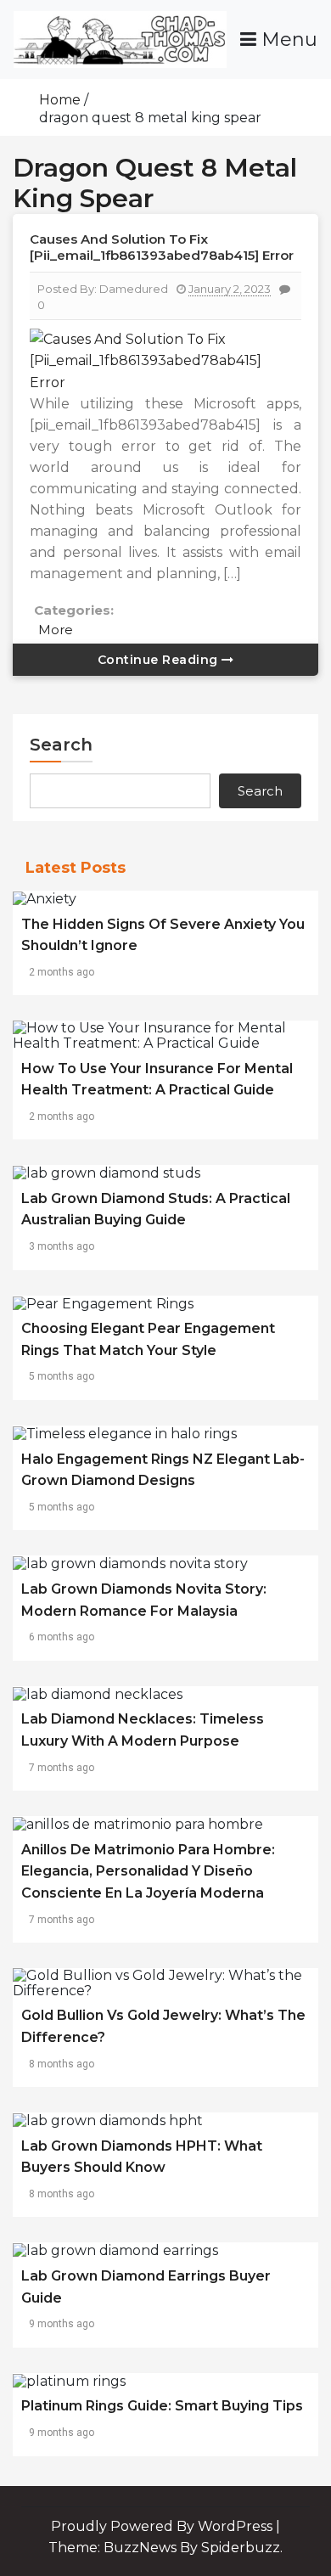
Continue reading (160, 660)
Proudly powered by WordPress (163, 2526)
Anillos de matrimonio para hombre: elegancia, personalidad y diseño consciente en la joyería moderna (148, 1871)
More (56, 630)
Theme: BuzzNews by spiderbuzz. (165, 2548)
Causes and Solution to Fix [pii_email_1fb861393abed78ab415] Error (162, 247)
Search (61, 745)
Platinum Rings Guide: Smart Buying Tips (162, 2406)
